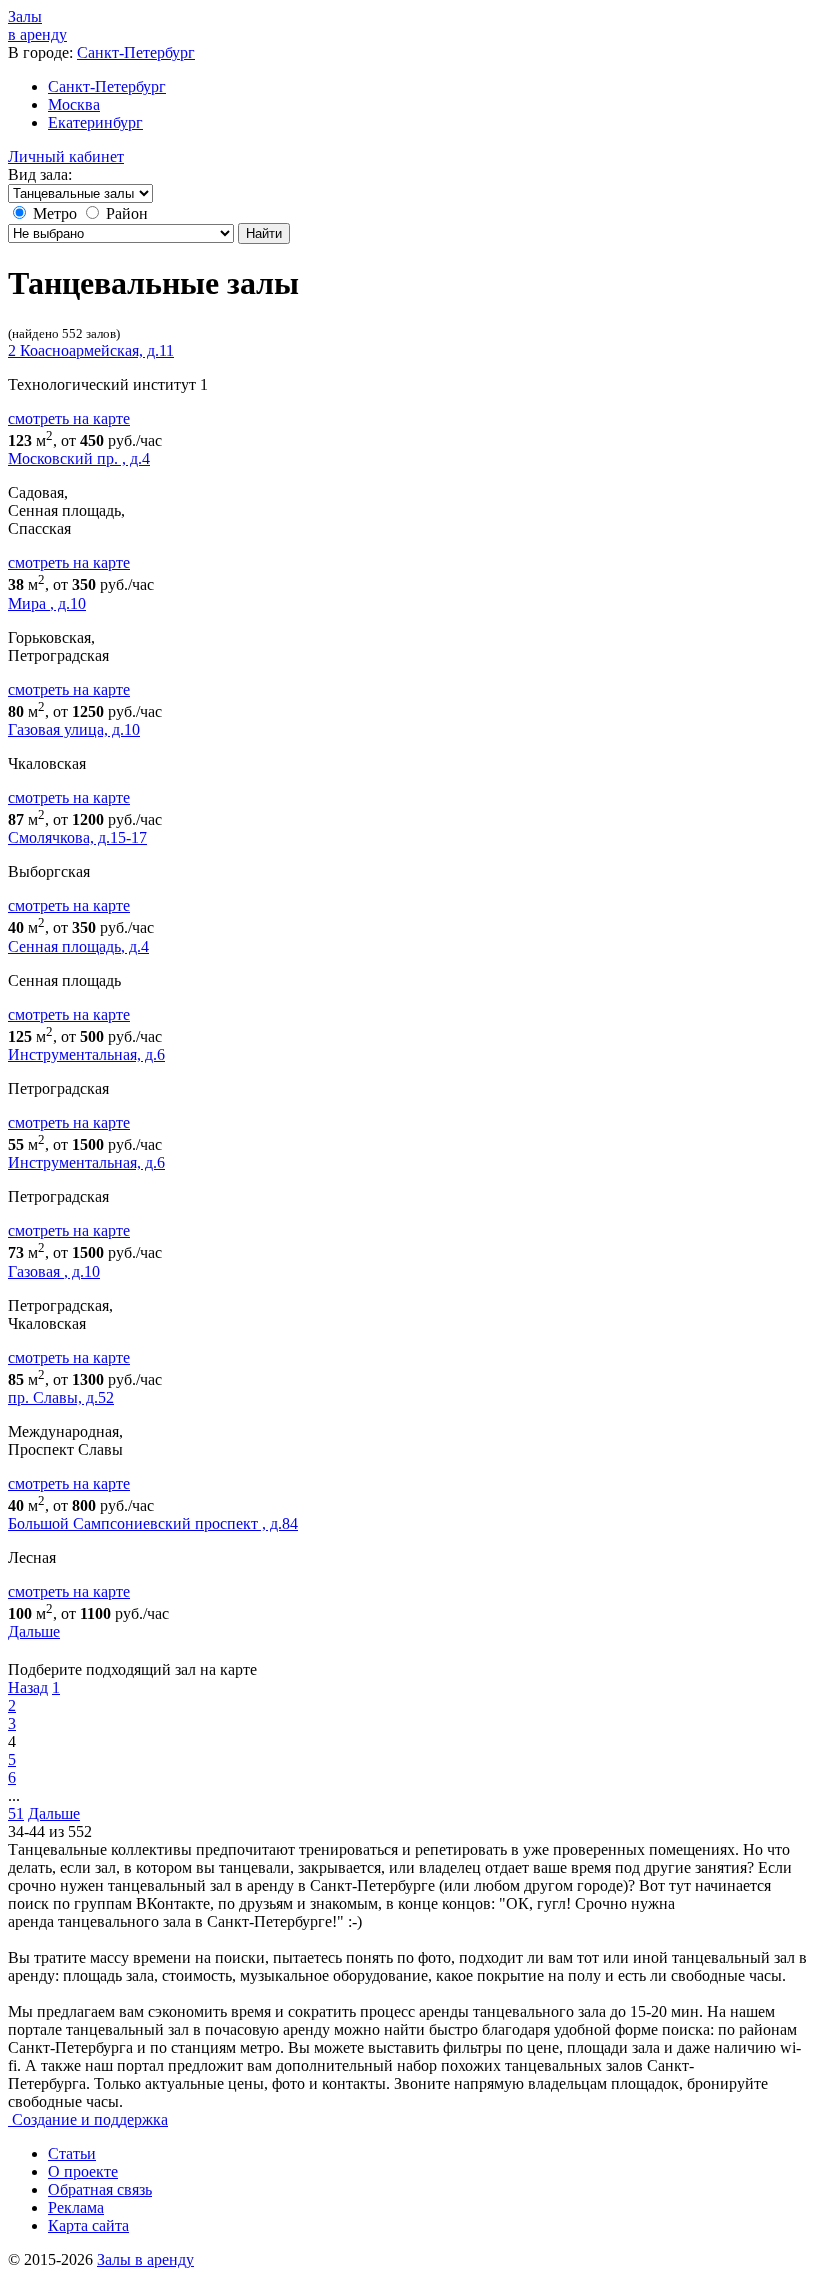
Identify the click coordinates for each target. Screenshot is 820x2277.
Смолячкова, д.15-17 (77, 837)
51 (16, 1813)
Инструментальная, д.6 (86, 1054)
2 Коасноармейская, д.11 (91, 350)
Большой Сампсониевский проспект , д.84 (153, 1523)
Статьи (72, 2153)
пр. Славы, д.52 (61, 1397)
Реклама (76, 2207)
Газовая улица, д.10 (74, 729)
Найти (264, 233)
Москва (74, 104)
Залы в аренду (145, 2259)
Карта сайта (88, 2225)
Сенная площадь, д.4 (78, 946)
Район (127, 213)
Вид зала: (40, 174)
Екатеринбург (95, 122)
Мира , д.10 (47, 603)
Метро (55, 213)
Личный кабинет (66, 156)
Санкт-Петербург (136, 52)
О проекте (83, 2171)
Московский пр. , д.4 (79, 458)
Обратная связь (100, 2189)
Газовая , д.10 (54, 1271)
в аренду (37, 25)
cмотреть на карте (69, 418)
